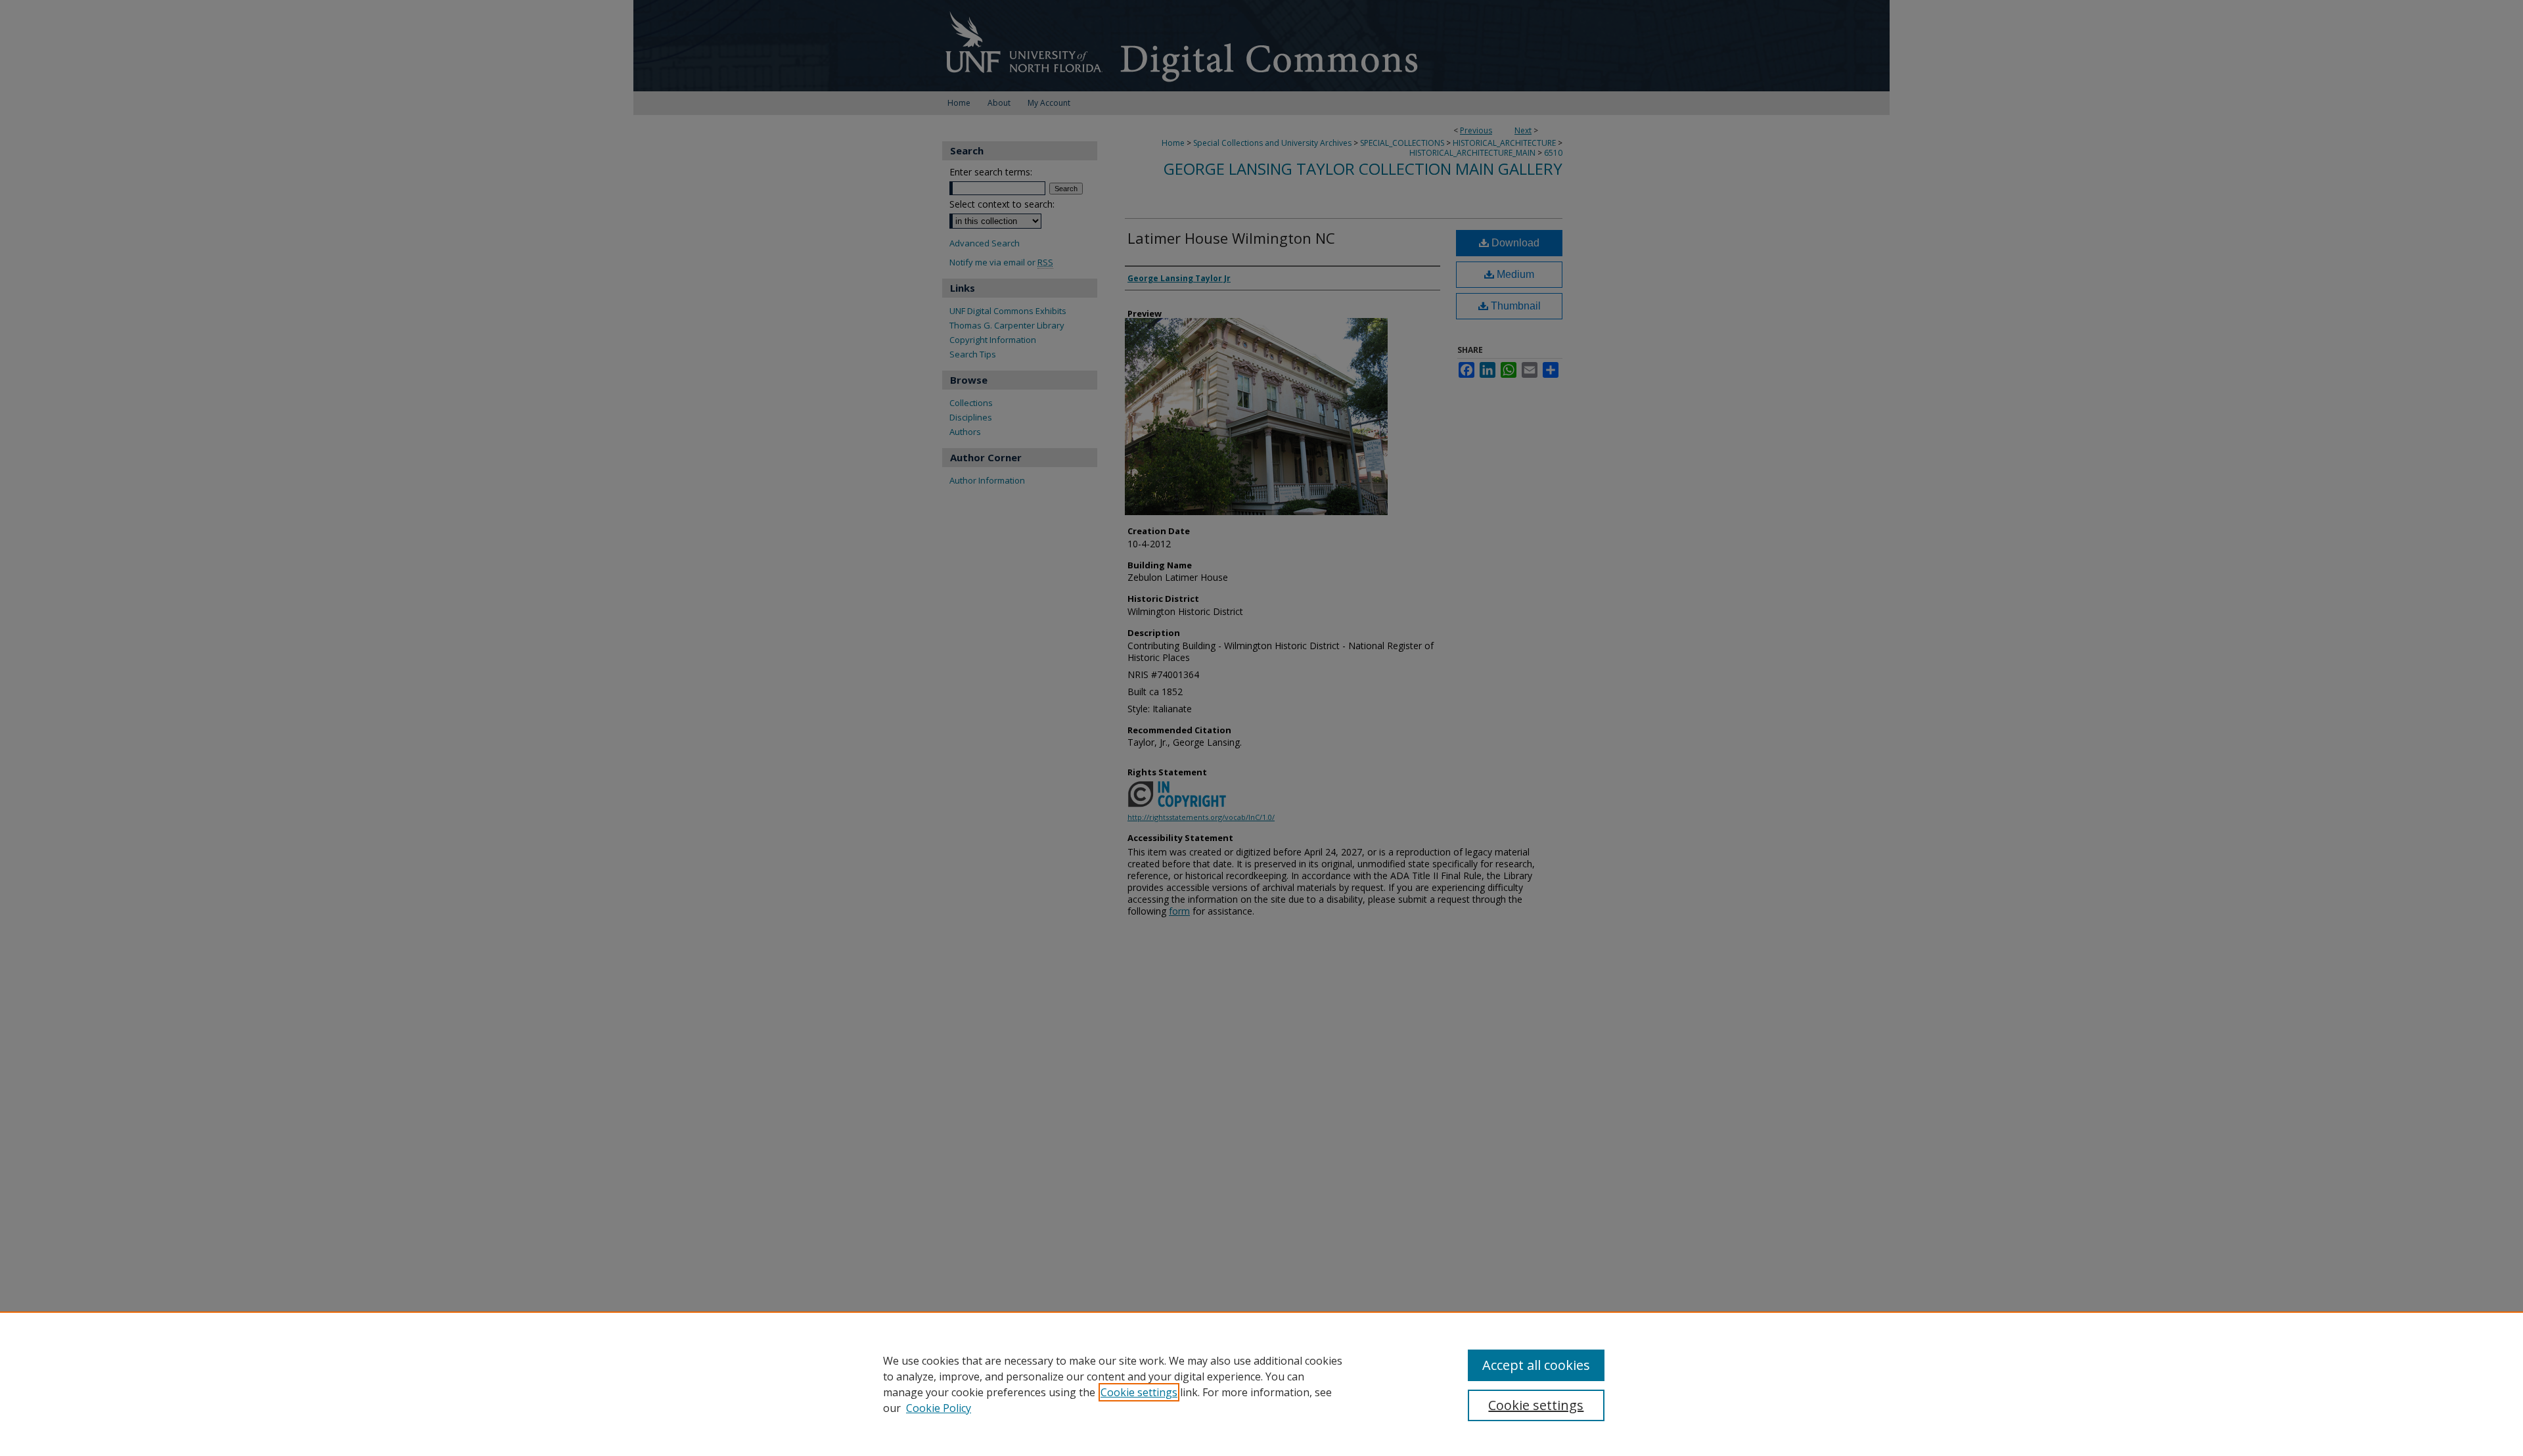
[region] (1261, 1384)
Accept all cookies (1536, 1365)
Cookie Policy (939, 1408)
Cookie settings (1139, 1392)
